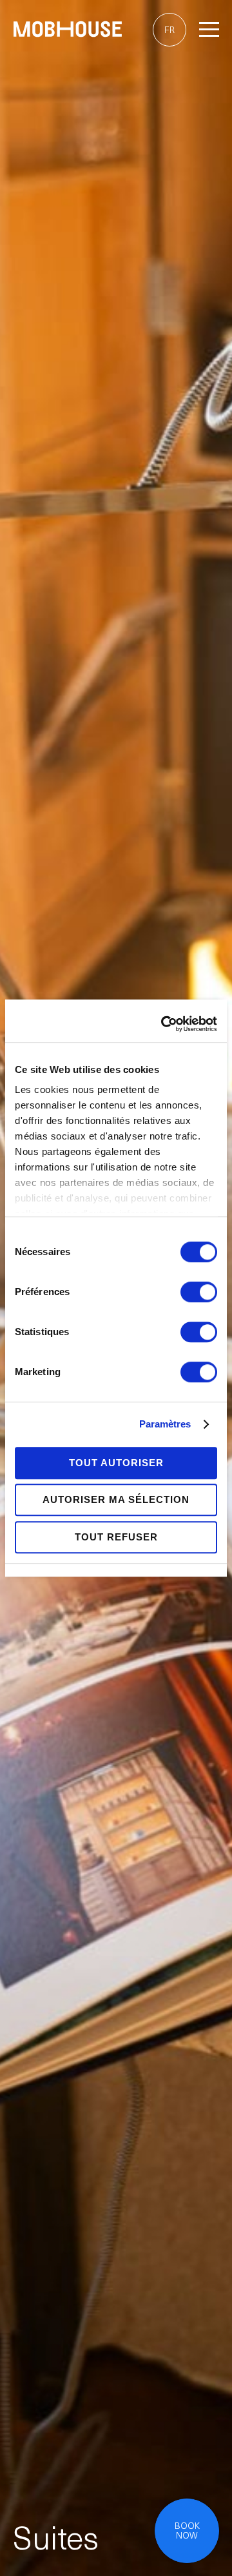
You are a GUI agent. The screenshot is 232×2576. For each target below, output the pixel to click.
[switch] (199, 1293)
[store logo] (68, 31)
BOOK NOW (187, 2531)
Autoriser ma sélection (116, 1499)
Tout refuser (116, 1537)
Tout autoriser (116, 1463)
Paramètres (165, 1424)
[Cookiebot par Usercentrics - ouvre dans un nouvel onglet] (164, 1024)
